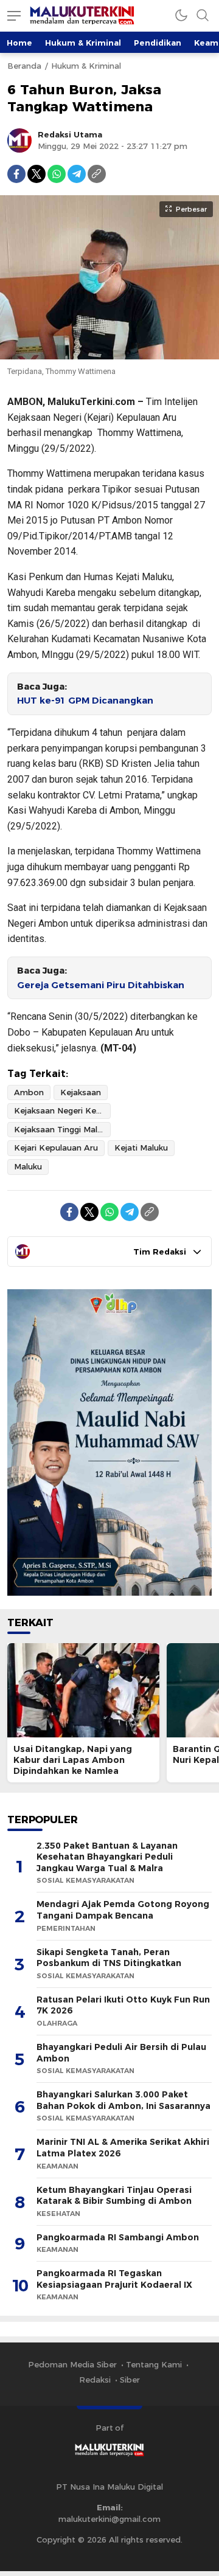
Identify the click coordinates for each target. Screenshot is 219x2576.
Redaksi (95, 2380)
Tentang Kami (154, 2364)
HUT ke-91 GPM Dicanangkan (85, 701)
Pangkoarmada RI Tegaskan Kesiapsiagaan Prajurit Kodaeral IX (114, 2279)
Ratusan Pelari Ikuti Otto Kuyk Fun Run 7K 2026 (123, 2005)
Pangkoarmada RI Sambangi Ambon (118, 2237)
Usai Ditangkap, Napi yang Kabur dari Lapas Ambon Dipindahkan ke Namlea (73, 1760)
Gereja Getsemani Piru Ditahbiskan (101, 985)
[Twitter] (36, 174)
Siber (130, 2380)
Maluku (28, 1166)
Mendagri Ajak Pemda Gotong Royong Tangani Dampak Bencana (123, 1910)
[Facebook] (16, 174)
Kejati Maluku (141, 1148)
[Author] (19, 140)
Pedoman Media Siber (72, 2364)
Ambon (29, 1092)
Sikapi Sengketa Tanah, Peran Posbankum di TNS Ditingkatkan (109, 1958)
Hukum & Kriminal (83, 43)
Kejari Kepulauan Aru (56, 1148)
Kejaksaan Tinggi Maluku (62, 1129)
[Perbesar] (109, 353)
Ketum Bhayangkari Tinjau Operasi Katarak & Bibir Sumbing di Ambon (114, 2196)
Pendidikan (158, 43)
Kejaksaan (81, 1092)
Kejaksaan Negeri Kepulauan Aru (62, 1110)
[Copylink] (97, 174)
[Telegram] (77, 174)
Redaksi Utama (70, 134)
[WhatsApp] (57, 174)
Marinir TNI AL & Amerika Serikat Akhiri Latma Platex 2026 (123, 2148)
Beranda (24, 66)
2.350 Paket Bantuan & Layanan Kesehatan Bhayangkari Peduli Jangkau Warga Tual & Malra (107, 1857)
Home (19, 43)
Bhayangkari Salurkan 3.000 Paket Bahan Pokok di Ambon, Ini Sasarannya (123, 2100)
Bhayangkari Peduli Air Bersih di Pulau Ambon (121, 2053)
